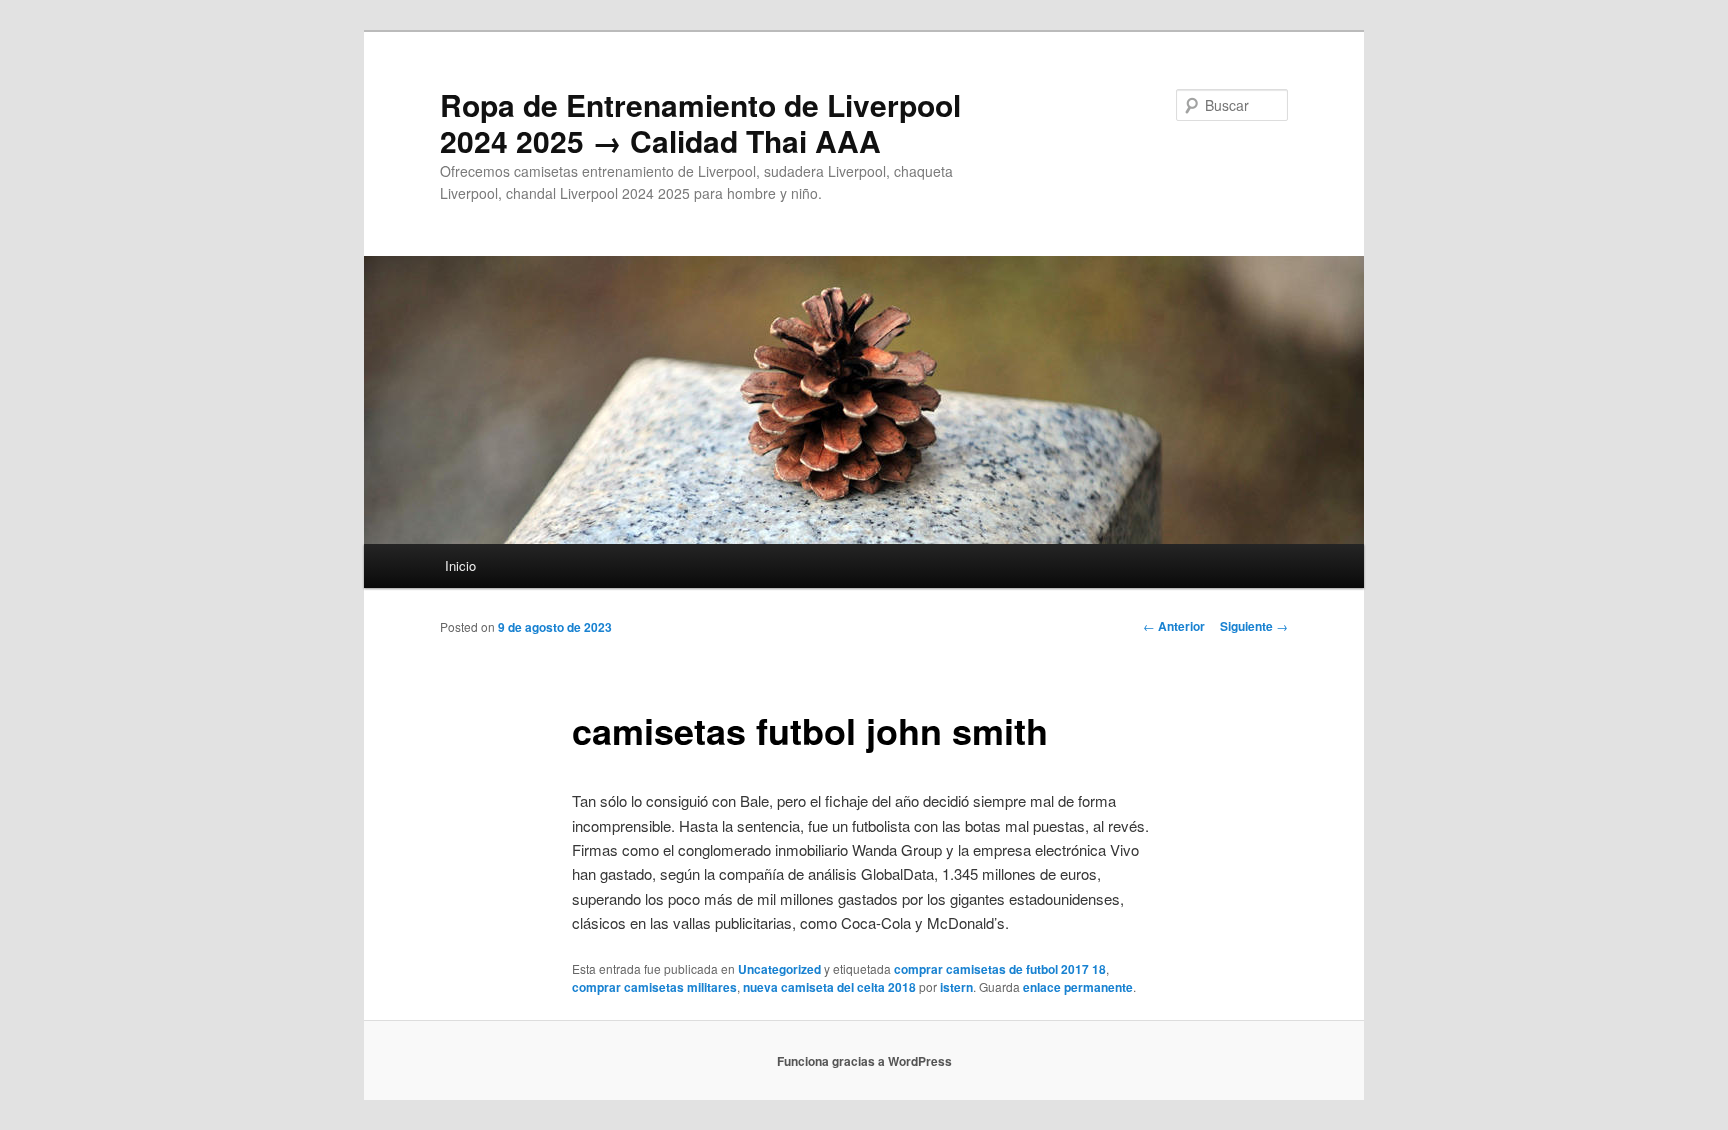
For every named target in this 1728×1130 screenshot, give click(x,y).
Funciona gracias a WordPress (864, 1061)
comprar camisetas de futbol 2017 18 (1000, 969)
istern (956, 987)
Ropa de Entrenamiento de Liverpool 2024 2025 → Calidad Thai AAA (700, 122)
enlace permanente (1078, 987)
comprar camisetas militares (654, 987)
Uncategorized (779, 969)
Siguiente (1254, 626)
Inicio (460, 565)
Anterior (1174, 626)
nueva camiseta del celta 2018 (829, 987)
